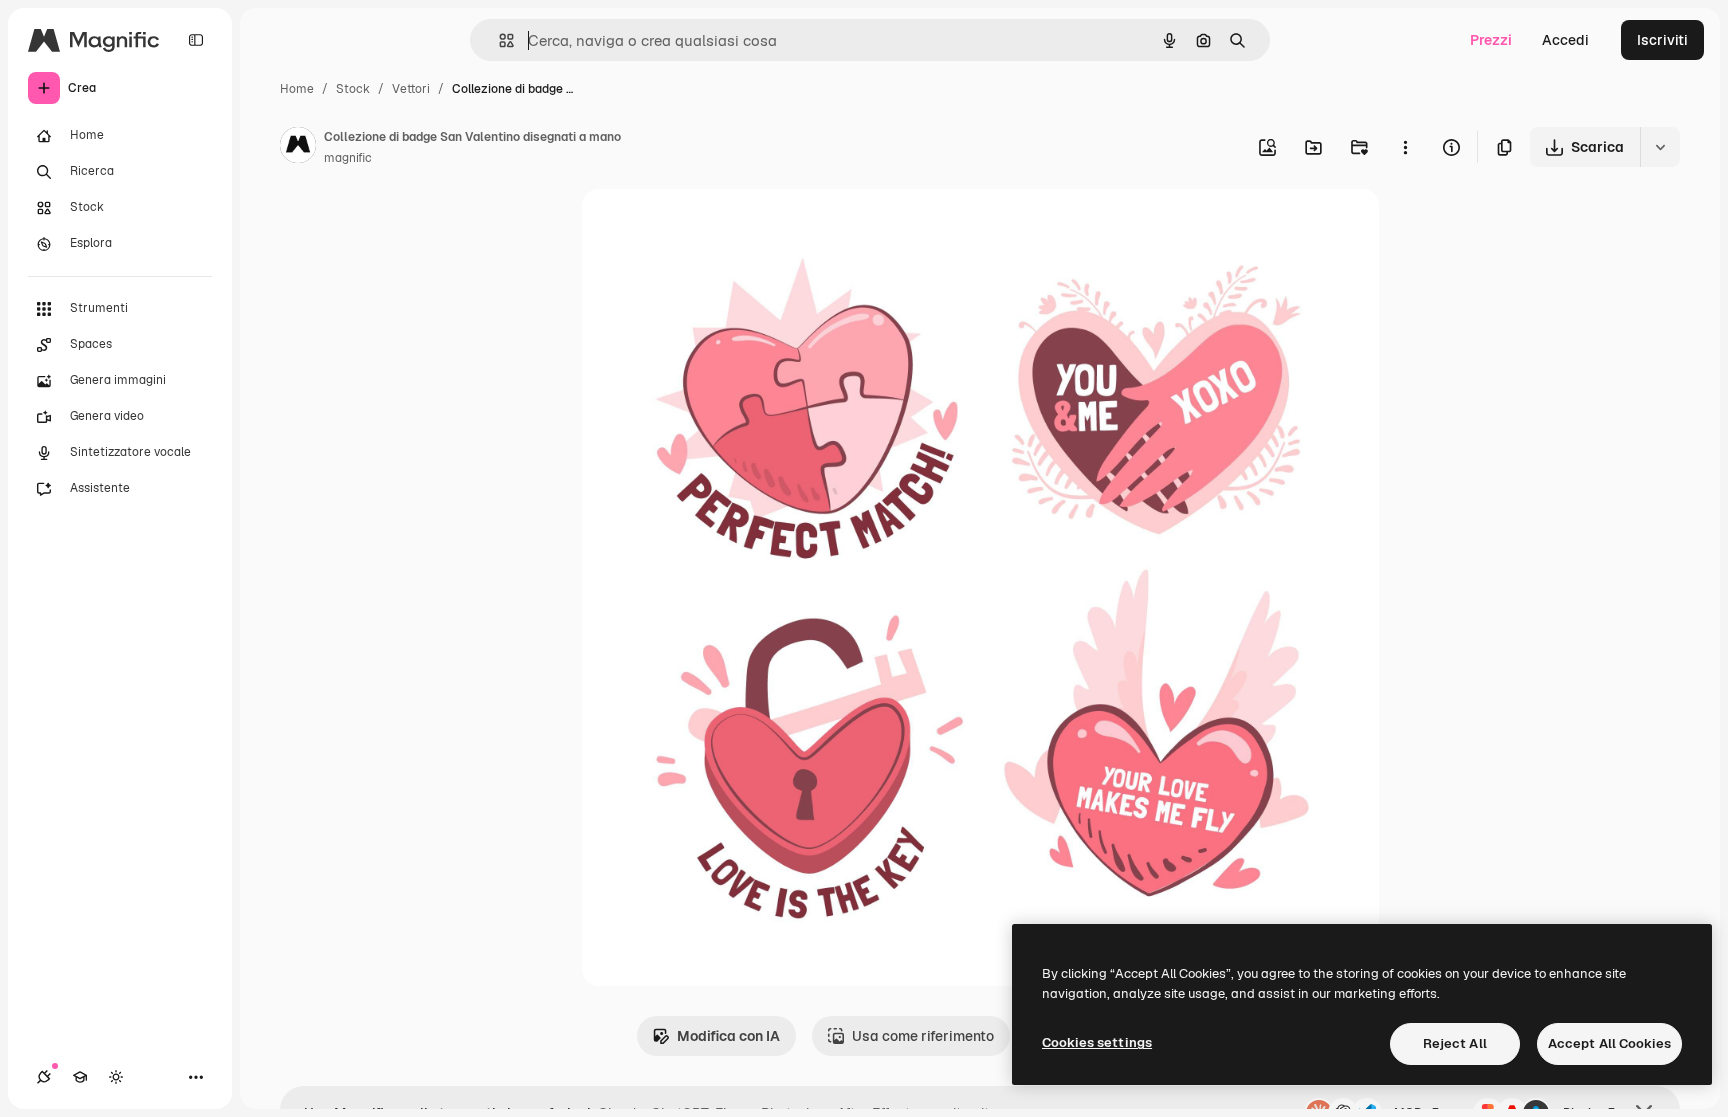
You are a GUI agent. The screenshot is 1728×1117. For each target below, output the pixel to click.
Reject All (1455, 1043)
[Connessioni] (44, 1077)
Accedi (1565, 40)
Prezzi (1491, 40)
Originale (714, 227)
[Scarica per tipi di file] (1660, 147)
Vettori (411, 89)
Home (297, 89)
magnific (348, 158)
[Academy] (80, 1077)
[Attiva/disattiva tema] (116, 1077)
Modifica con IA (728, 1036)
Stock (353, 89)
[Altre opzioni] (1405, 147)
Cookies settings (1097, 1042)
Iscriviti (1662, 40)
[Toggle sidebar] (196, 40)
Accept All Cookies (1609, 1043)
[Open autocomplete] (498, 40)
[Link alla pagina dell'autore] (298, 148)
